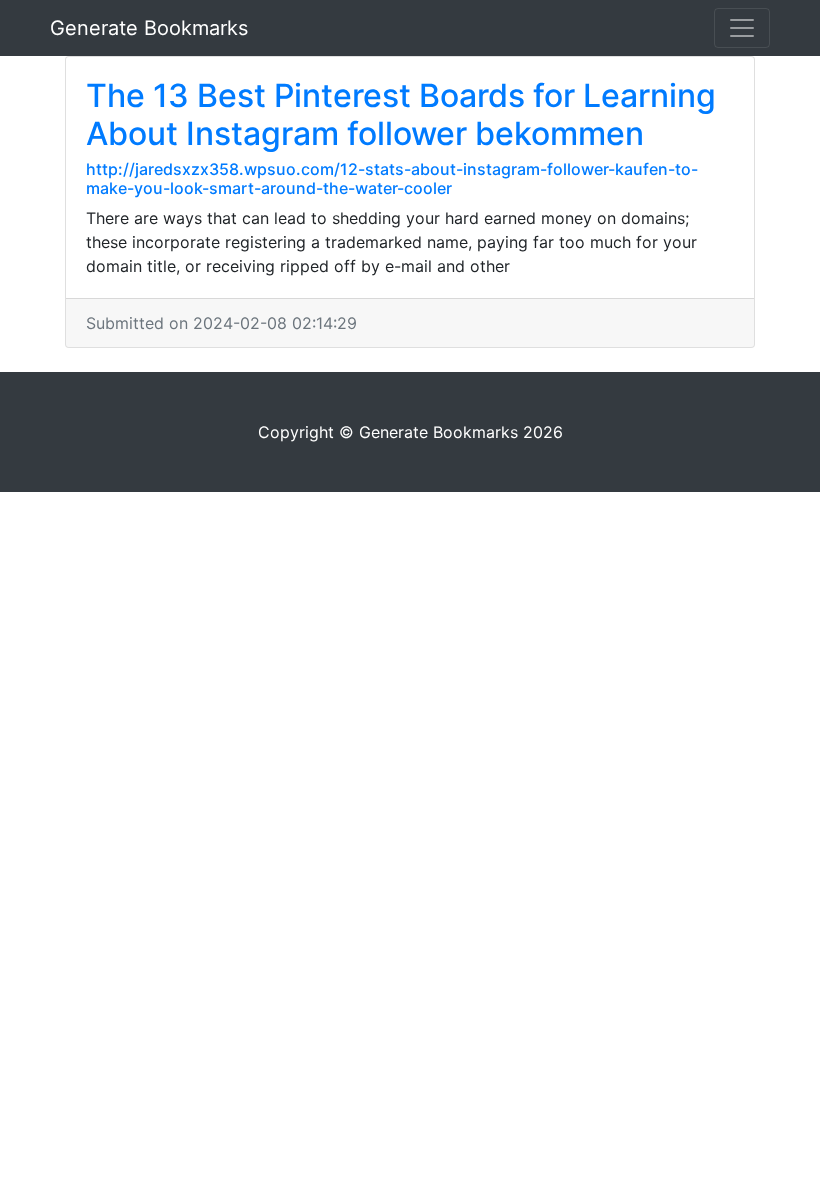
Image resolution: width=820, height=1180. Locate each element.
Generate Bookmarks (149, 28)
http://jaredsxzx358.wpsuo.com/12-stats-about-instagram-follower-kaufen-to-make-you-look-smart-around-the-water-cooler (392, 178)
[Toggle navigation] (742, 28)
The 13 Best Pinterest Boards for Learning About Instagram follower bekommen (401, 114)
